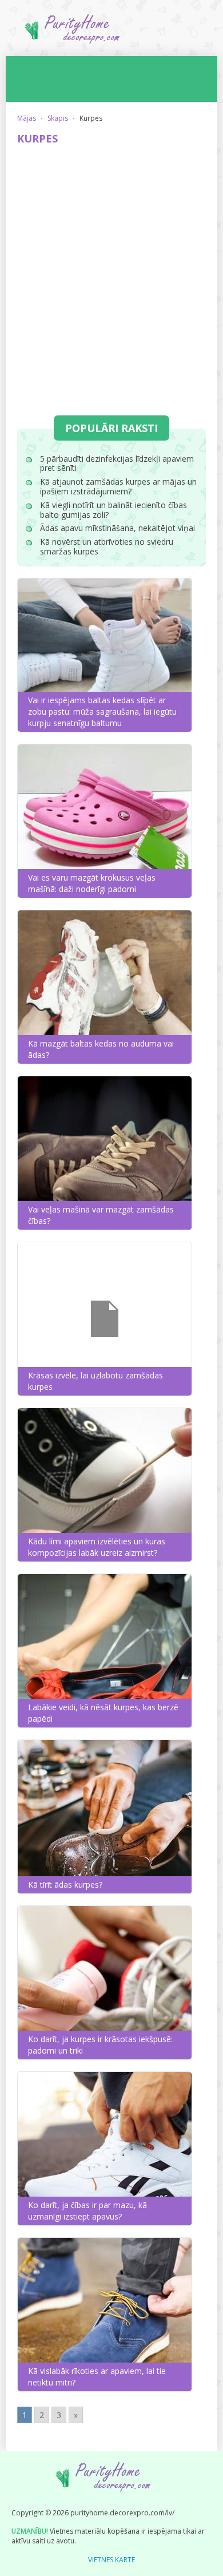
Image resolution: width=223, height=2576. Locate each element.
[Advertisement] (111, 270)
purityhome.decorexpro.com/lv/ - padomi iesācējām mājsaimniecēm (111, 33)
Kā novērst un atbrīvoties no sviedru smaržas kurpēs (107, 546)
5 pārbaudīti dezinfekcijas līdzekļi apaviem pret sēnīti (117, 463)
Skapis (58, 118)
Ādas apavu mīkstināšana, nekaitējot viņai (118, 528)
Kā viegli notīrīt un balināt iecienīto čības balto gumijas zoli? (114, 510)
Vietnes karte (111, 2560)
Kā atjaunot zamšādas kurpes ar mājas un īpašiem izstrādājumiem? (118, 486)
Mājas (27, 118)
